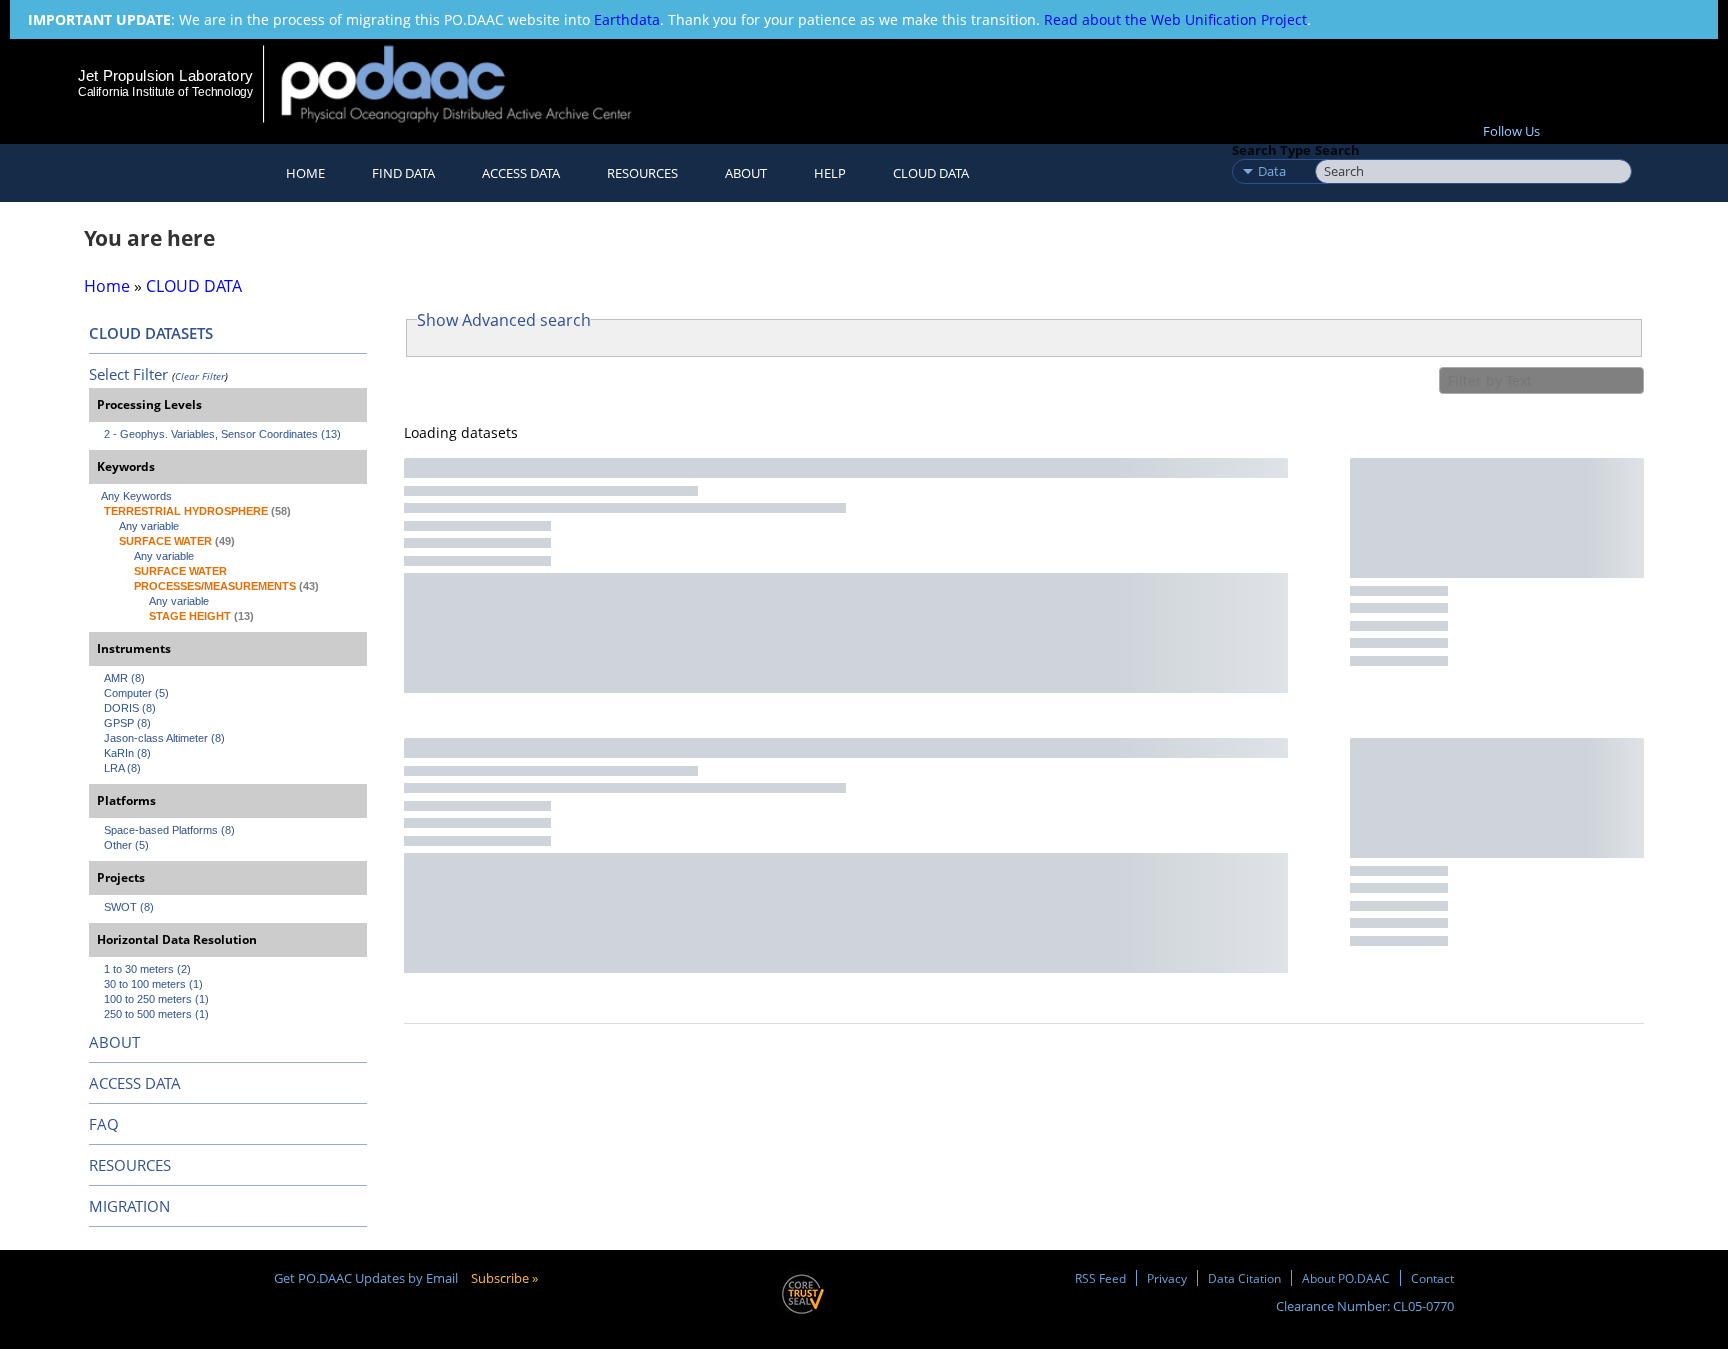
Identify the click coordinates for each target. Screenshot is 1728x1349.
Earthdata (627, 19)
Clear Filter (200, 376)
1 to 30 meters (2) (147, 969)
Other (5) (126, 845)
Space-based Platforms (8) (169, 830)
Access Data (521, 173)
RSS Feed (1100, 1278)
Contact (1432, 1278)
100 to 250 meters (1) (156, 999)
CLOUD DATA (931, 173)
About (746, 173)
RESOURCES (642, 173)
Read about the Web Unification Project (1175, 19)
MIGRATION (129, 1206)
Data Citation (1244, 1278)
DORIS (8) (130, 708)
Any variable (149, 526)
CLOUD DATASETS (151, 333)
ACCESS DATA (135, 1083)
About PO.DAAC (1346, 1278)
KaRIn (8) (127, 753)
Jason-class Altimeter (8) (164, 738)
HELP (830, 173)
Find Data (403, 173)
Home (305, 173)
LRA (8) (122, 768)
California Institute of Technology (165, 92)
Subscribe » (504, 1278)
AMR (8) (124, 678)
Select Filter (128, 374)
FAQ (104, 1124)
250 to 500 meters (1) (156, 1014)
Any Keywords (136, 496)
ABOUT (114, 1042)
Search (1337, 150)
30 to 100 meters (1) (153, 984)
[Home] (473, 83)
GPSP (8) (127, 723)
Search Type (1271, 150)
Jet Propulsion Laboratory (165, 75)
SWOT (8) (129, 907)
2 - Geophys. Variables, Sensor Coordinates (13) (222, 434)
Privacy (1167, 1278)
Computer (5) (136, 693)
